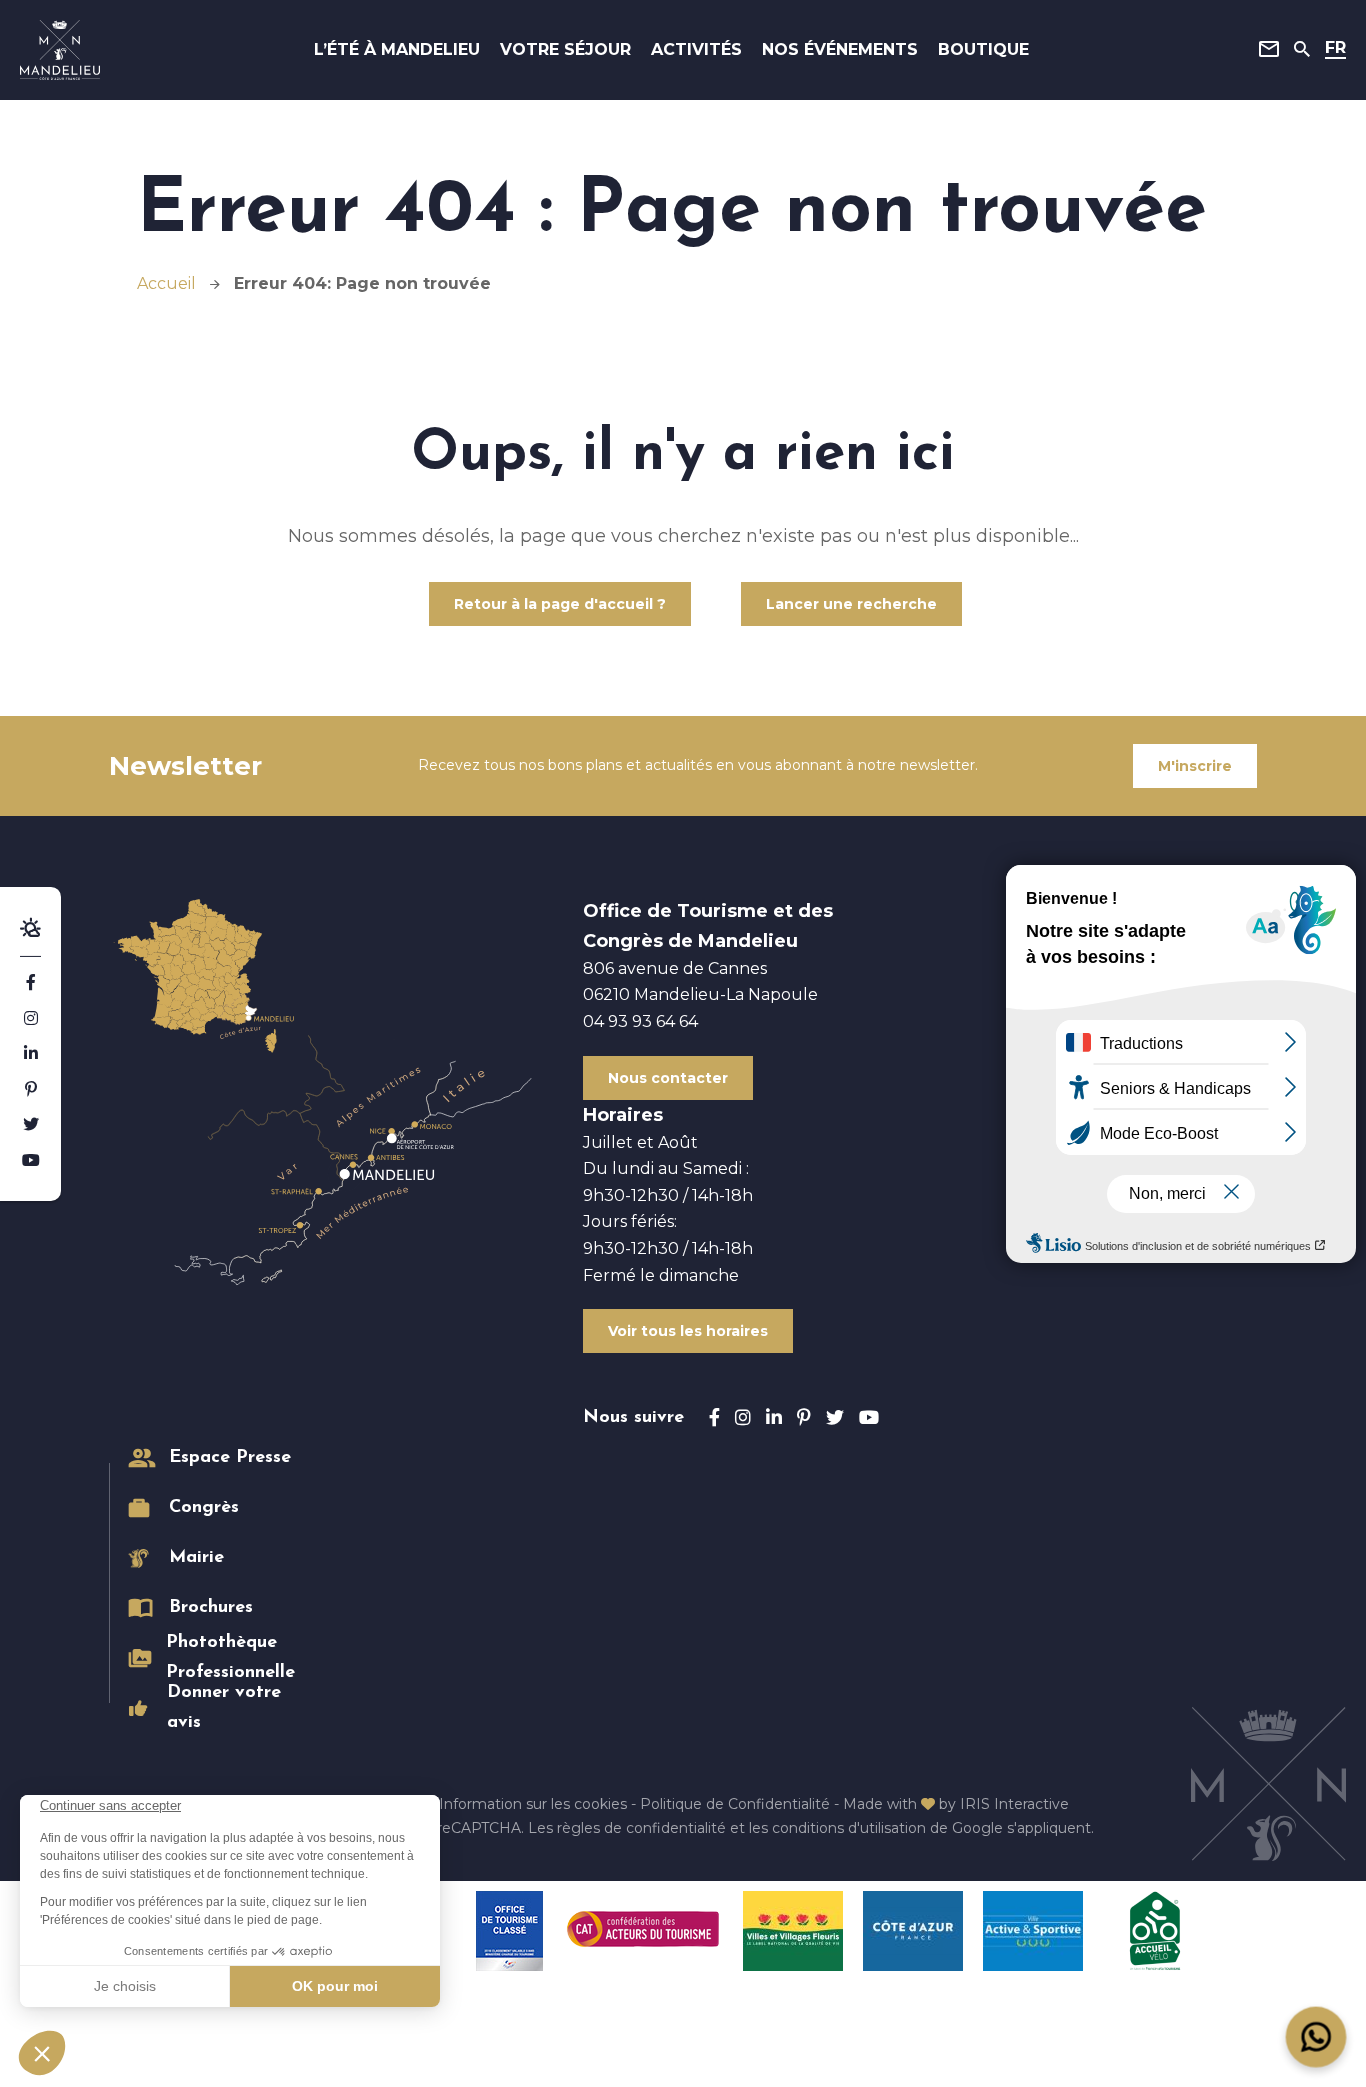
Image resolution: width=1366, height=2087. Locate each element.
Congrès (204, 1508)
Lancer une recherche (851, 604)
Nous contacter (668, 1078)
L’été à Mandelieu (397, 49)
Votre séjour (565, 49)
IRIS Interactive (1014, 1804)
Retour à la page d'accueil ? (560, 604)
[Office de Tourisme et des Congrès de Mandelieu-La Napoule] (60, 50)
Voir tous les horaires (688, 1331)
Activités (696, 49)
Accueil (166, 283)
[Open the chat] (1316, 2037)
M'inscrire (1195, 766)
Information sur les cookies (533, 1804)
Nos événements (840, 49)
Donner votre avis (224, 1708)
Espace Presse (230, 1458)
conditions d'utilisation (849, 1828)
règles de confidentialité (641, 1828)
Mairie (196, 1558)
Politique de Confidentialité (735, 1804)
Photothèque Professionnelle (230, 1658)
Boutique (983, 49)
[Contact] (1269, 49)
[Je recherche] (1302, 49)
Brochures (211, 1608)
